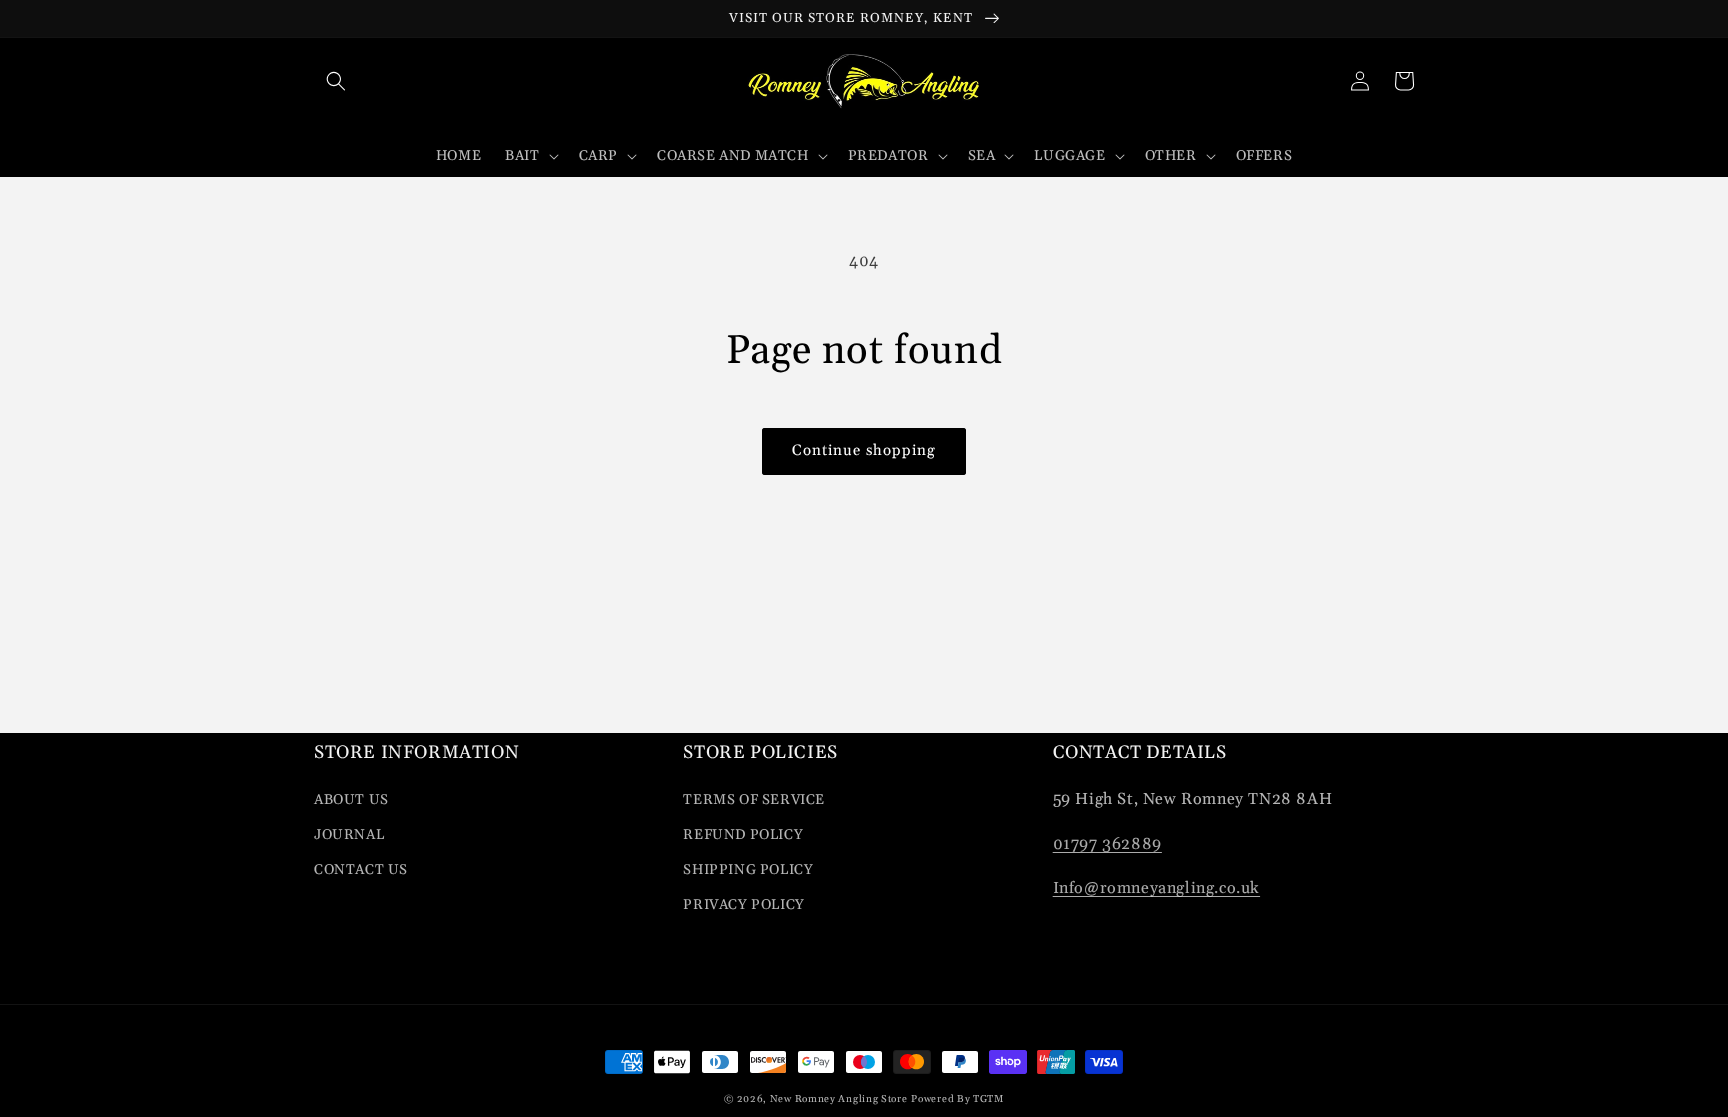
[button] (336, 81)
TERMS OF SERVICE (754, 800)
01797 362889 (1107, 844)
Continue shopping (864, 450)
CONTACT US (361, 870)
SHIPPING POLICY (748, 870)
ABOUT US (351, 800)
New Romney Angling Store (839, 1099)
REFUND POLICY (743, 835)
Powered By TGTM (957, 1099)
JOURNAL (349, 835)
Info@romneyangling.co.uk (1156, 888)
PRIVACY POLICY (743, 905)
